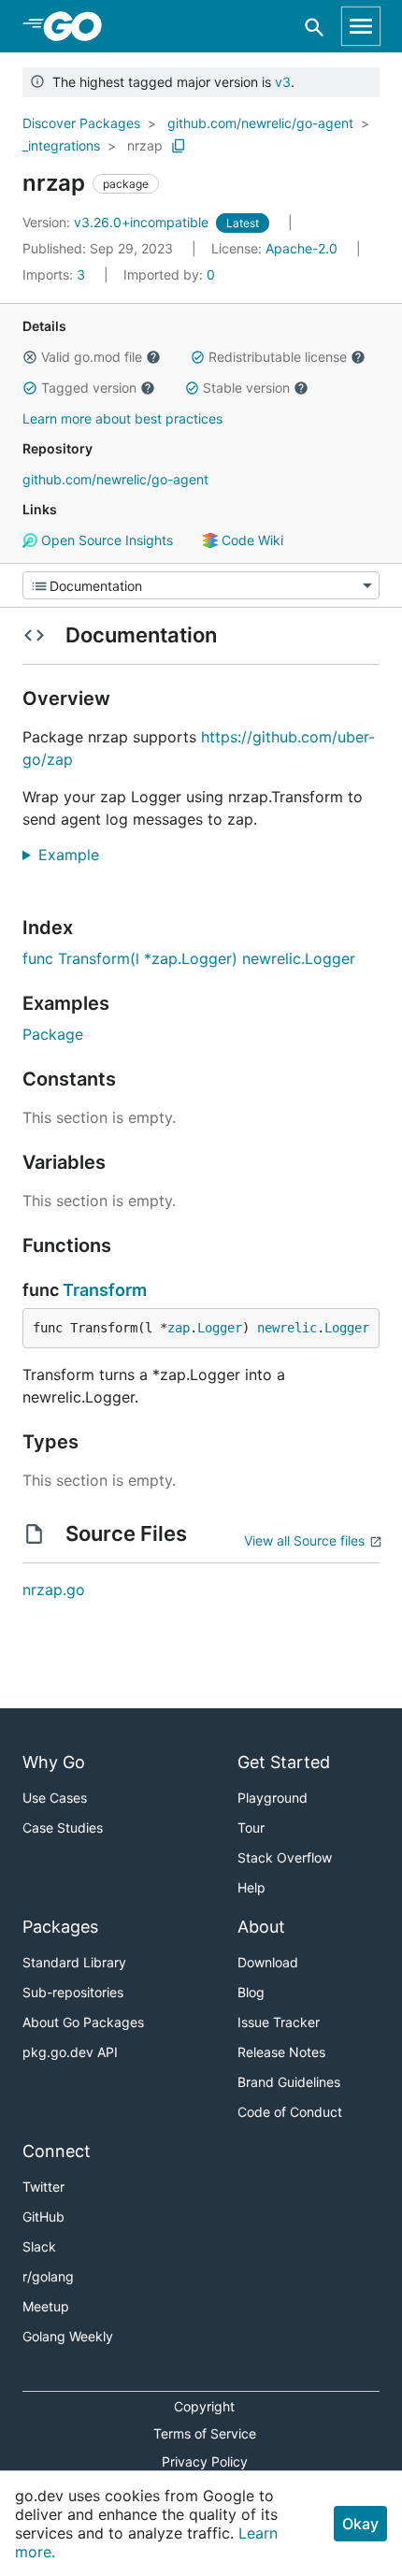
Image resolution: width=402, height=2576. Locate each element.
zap (179, 1328)
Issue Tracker (279, 2022)
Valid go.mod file (92, 357)
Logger (220, 1328)
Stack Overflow (285, 1857)
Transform (105, 1290)
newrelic (287, 1328)
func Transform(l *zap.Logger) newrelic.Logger (189, 958)
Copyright (204, 2406)
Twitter (43, 2187)
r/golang (48, 2276)
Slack (39, 2246)
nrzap (145, 145)
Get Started (284, 1762)
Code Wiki (251, 540)
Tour (251, 1828)
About (261, 1927)
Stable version (246, 388)
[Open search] (315, 27)
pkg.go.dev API (70, 2052)
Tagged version (89, 388)
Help (251, 1887)
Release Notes (281, 2052)
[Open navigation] (361, 26)
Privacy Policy (205, 2461)
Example (76, 855)
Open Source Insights (105, 540)
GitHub (43, 2216)
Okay (360, 2524)
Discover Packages (81, 123)
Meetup (46, 2306)
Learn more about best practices (122, 418)
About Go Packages (83, 2022)
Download (268, 1962)
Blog (251, 1992)
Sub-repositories (73, 1992)
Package (53, 1034)
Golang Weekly (68, 2336)
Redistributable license (278, 357)
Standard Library (74, 1962)
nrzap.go (54, 1590)
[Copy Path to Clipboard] (179, 146)
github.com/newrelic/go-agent (260, 123)
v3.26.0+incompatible (117, 222)
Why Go (54, 1762)
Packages (60, 1927)
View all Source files (304, 1540)
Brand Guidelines (289, 2082)
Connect (57, 2151)
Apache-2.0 (301, 248)
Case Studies (63, 1828)
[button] (30, 357)
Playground (273, 1798)
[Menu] (201, 585)
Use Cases (55, 1798)
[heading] (79, 26)
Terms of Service (205, 2433)
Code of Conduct (290, 2112)
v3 (283, 82)
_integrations (61, 145)
